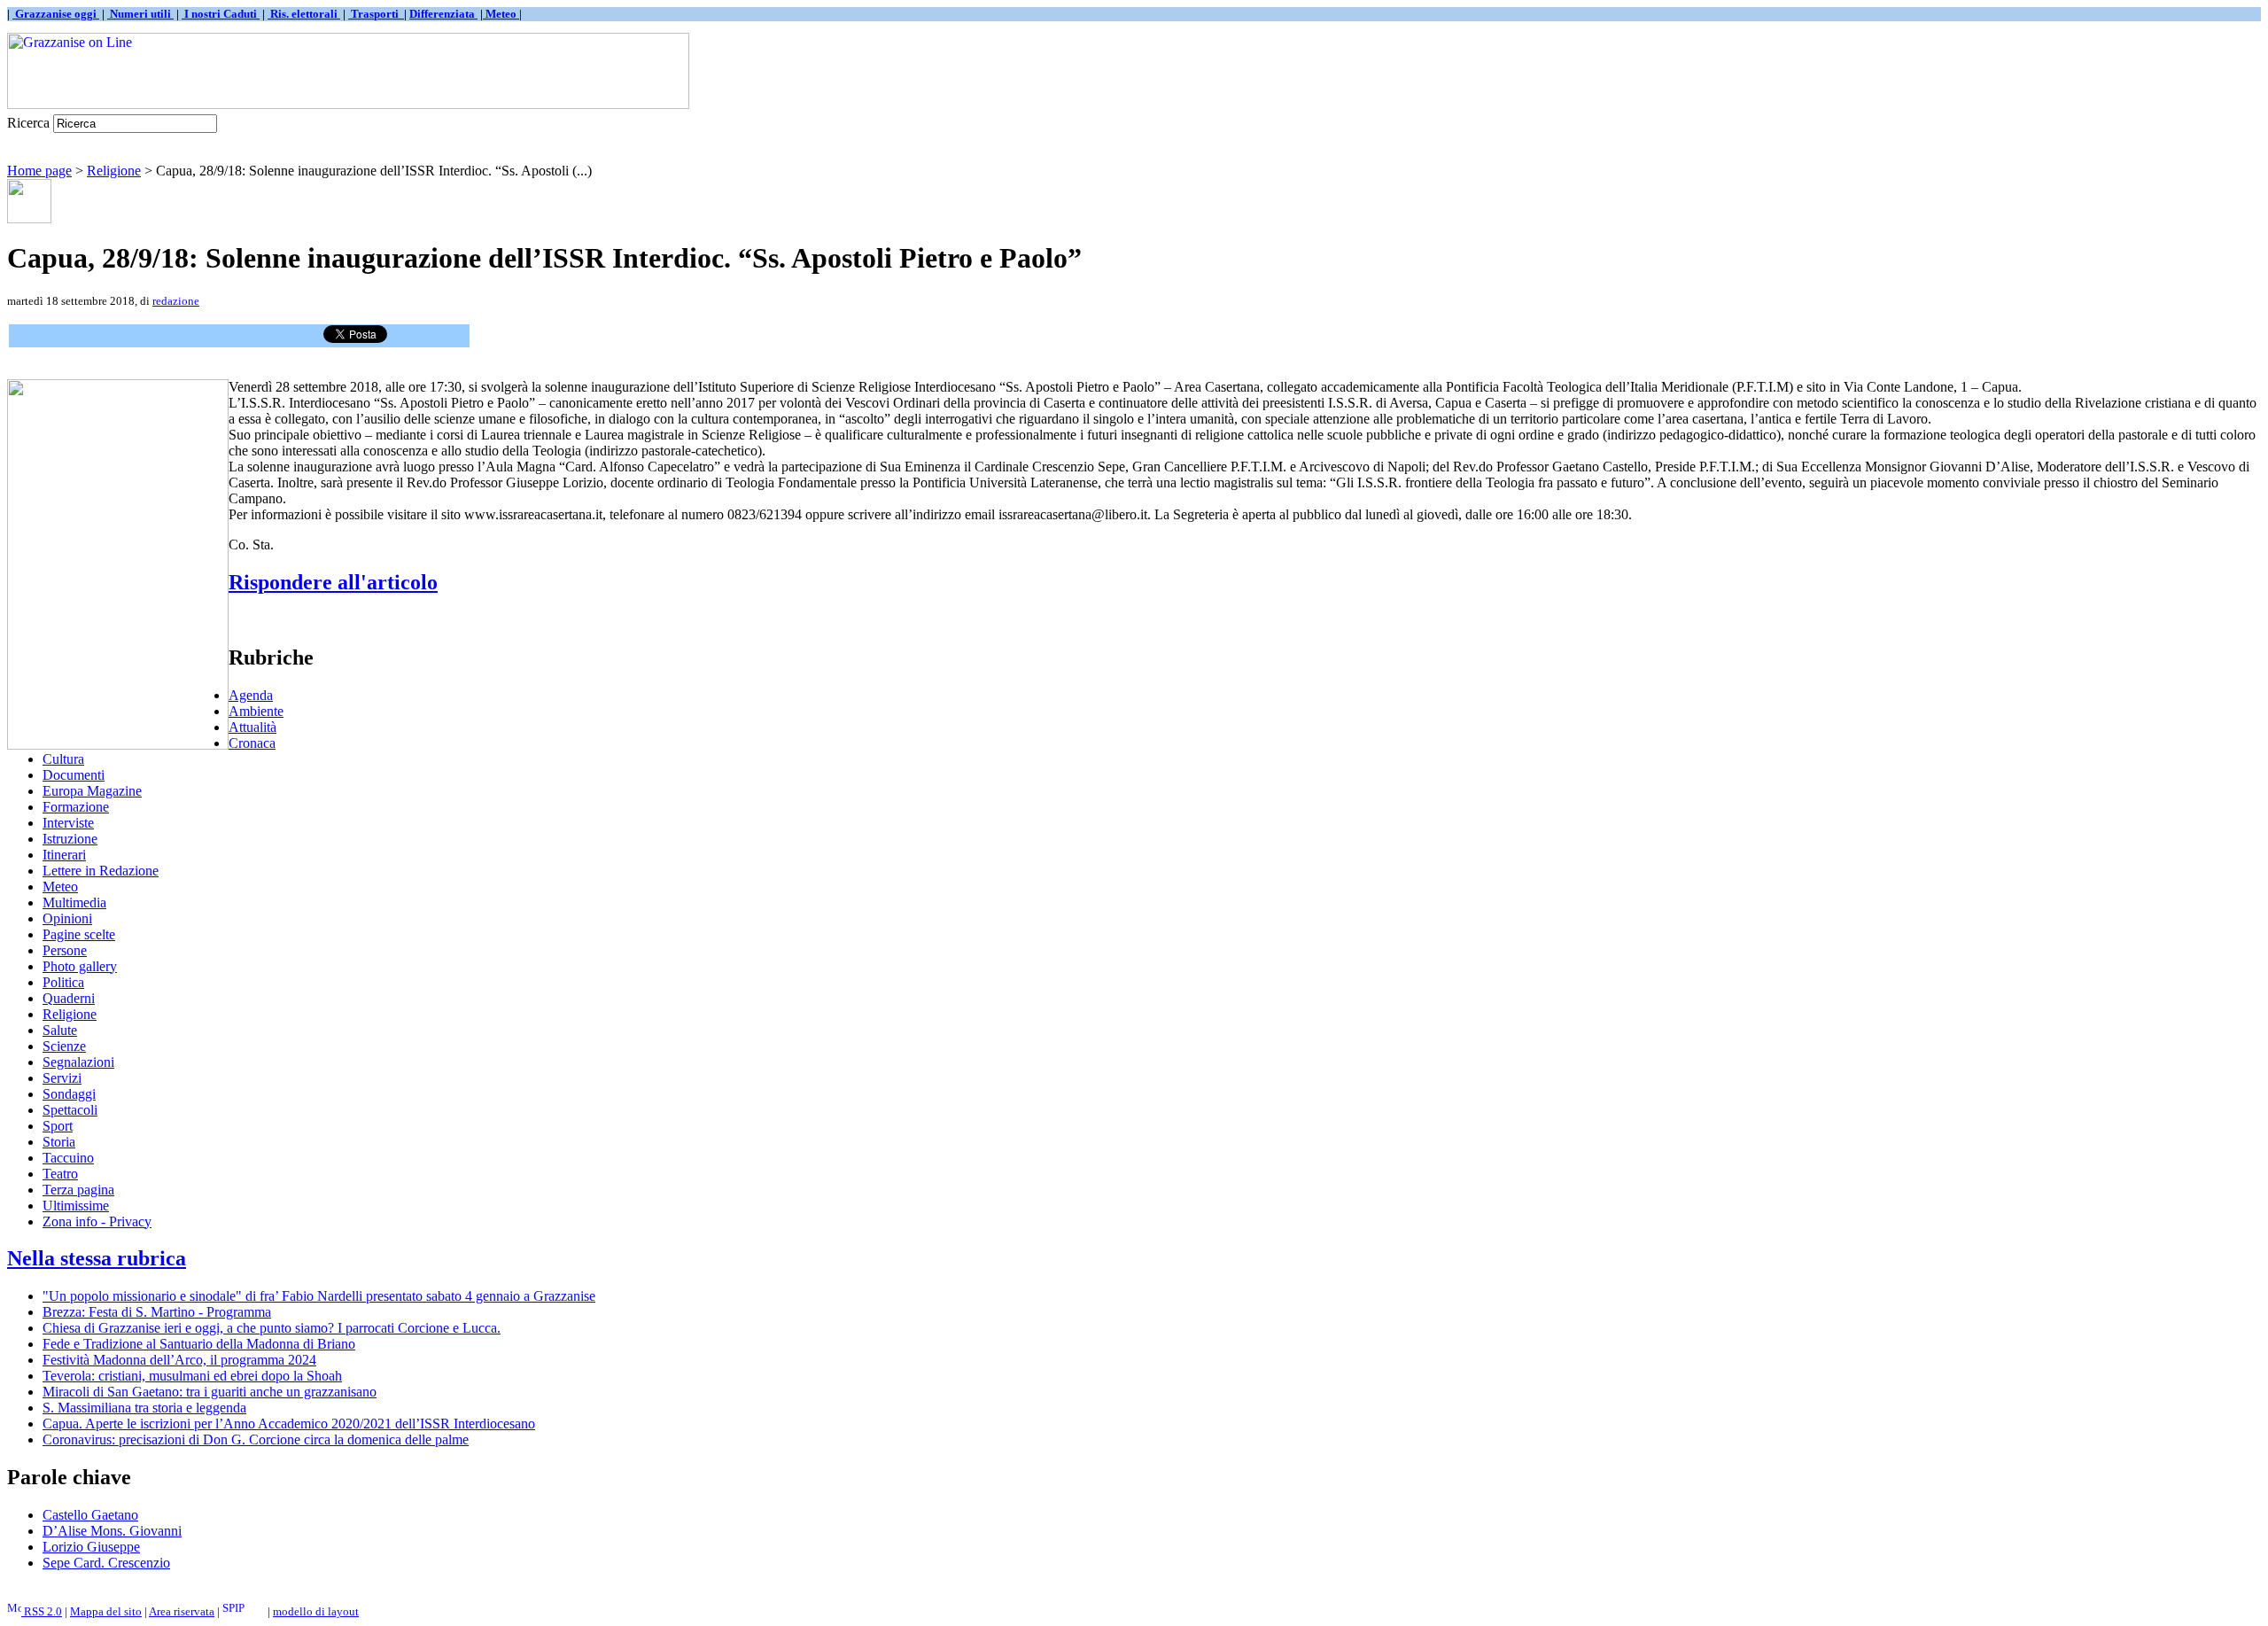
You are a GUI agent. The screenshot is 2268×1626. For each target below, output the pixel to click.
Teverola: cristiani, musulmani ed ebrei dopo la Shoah (192, 1376)
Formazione (76, 807)
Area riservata (182, 1611)
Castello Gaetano (90, 1515)
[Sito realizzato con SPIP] (244, 1611)
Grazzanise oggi (56, 14)
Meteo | (502, 14)
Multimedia (74, 902)
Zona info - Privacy (97, 1221)
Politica (63, 982)
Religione (114, 171)
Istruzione (70, 839)
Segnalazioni (78, 1062)
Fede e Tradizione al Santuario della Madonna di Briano (199, 1344)
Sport (58, 1126)
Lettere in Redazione (101, 871)
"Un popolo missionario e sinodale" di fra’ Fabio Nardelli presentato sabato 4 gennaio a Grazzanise (319, 1296)
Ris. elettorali (304, 14)
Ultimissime (76, 1206)
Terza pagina (78, 1190)
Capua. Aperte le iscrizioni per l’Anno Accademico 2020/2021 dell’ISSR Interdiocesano (289, 1424)
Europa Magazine (92, 791)
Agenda (251, 695)
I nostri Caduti (221, 14)
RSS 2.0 (42, 1611)
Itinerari (64, 855)
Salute (60, 1030)
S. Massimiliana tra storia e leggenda (144, 1408)
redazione (176, 301)
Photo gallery (80, 966)
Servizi (62, 1078)
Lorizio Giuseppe (91, 1547)
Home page (39, 171)
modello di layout (316, 1611)
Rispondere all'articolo (333, 582)
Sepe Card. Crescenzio (106, 1563)
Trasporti (376, 14)
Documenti (74, 775)
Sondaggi (69, 1094)
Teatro (60, 1174)
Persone (65, 950)
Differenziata (443, 14)
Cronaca (252, 743)
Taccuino (68, 1158)
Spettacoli (70, 1110)
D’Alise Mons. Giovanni (112, 1531)
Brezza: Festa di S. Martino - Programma (157, 1312)
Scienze (64, 1046)
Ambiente (256, 711)
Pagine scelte (79, 934)
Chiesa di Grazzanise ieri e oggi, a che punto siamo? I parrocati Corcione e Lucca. (272, 1328)
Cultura (63, 759)
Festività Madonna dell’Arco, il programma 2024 (179, 1360)
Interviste (68, 823)
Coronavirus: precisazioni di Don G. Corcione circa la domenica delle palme (256, 1439)
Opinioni (67, 918)
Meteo (60, 887)
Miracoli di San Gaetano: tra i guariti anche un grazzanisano (210, 1392)
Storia (59, 1142)
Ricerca (28, 123)
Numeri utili (140, 14)
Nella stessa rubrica (97, 1258)
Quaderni (69, 998)
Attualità (252, 727)
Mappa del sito (106, 1611)
